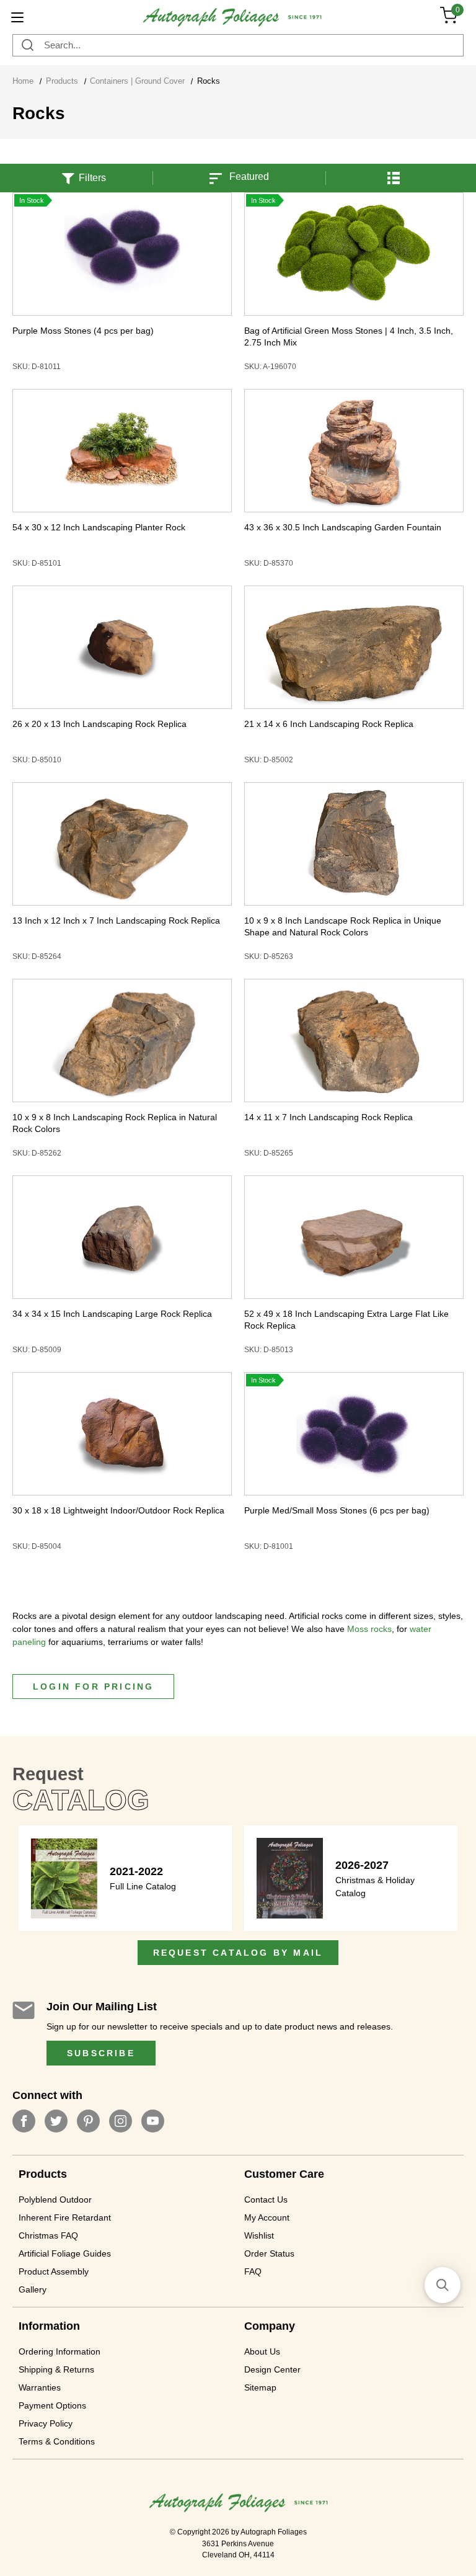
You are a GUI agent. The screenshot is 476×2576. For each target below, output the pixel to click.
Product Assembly (54, 2271)
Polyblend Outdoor (55, 2199)
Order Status (269, 2253)
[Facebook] (24, 2121)
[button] (394, 170)
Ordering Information (59, 2351)
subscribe (101, 2053)
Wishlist (259, 2235)
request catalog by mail (238, 1953)
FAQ (253, 2271)
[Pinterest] (88, 2121)
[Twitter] (56, 2121)
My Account (267, 2217)
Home (23, 81)
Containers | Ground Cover (137, 81)
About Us (262, 2351)
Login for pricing (93, 1687)
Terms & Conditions (57, 2441)
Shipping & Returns (56, 2369)
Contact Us (266, 2199)
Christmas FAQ (48, 2235)
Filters (92, 178)
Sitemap (260, 2387)
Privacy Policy (46, 2423)
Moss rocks (369, 1629)
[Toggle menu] (17, 17)
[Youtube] (153, 2121)
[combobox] (238, 45)
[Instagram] (121, 2121)
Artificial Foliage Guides (65, 2253)
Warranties (40, 2387)
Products (62, 81)
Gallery (33, 2289)
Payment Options (52, 2405)
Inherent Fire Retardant (65, 2217)
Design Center (272, 2369)
